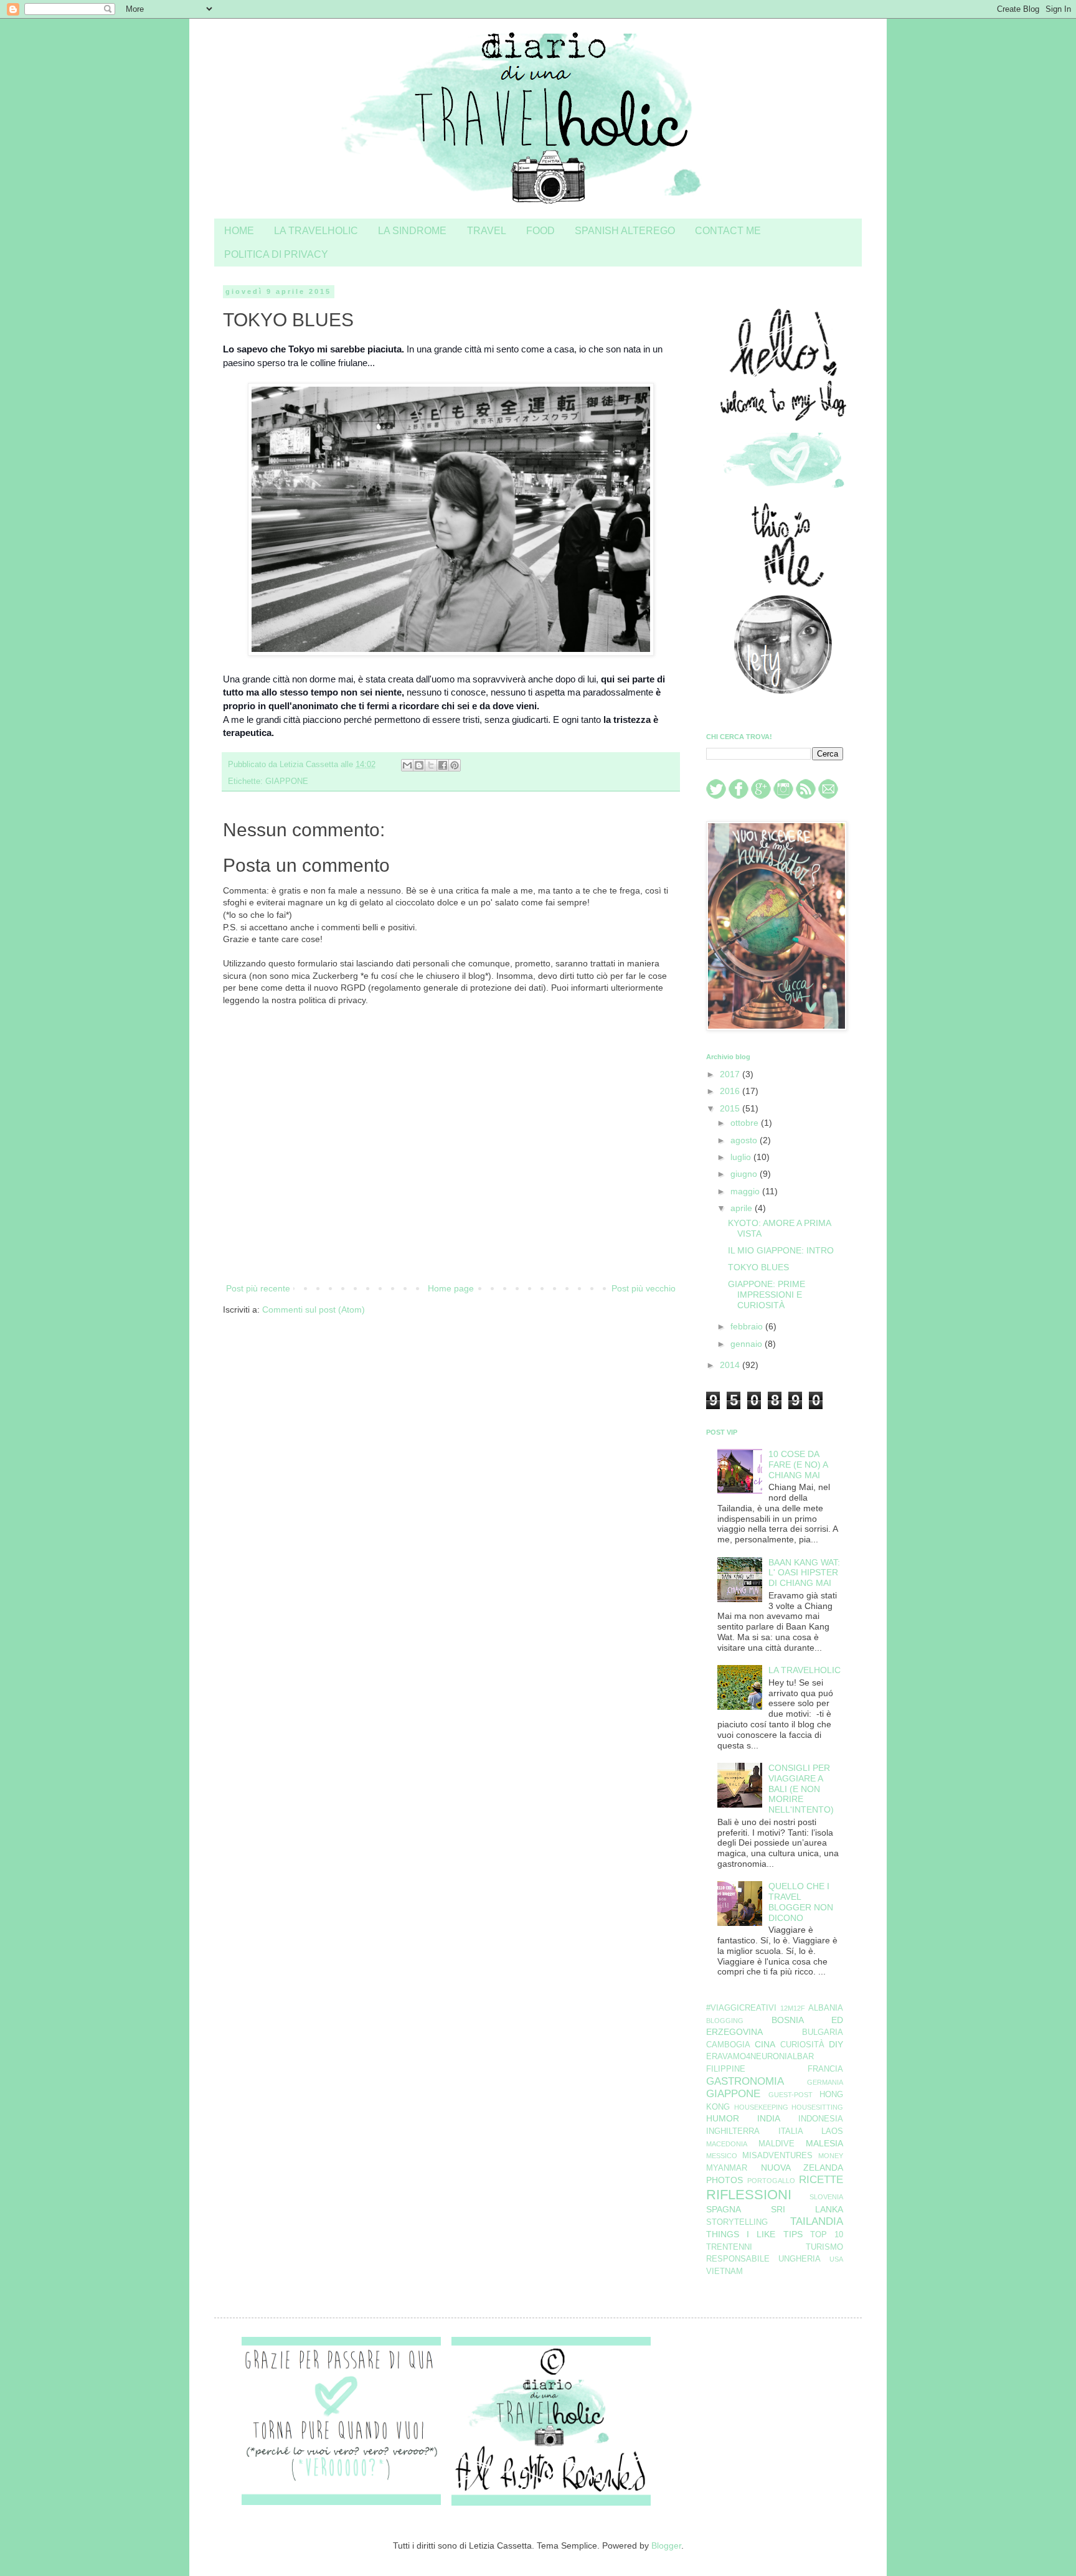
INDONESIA (821, 2119)
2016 (731, 1091)
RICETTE (821, 2180)
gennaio (748, 1344)
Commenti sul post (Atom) (314, 1309)
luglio (742, 1157)
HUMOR (723, 2118)
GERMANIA (825, 2082)
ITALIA (791, 2131)
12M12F (793, 2008)
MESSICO (722, 2156)
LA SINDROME (412, 230)
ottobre (746, 1123)
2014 (731, 1365)
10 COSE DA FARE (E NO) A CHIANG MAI (798, 1465)
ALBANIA (826, 2008)
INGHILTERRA (733, 2131)
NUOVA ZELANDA (802, 2168)
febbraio (748, 1326)
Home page (451, 1288)
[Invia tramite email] (407, 765)
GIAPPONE (287, 781)
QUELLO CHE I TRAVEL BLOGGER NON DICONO (801, 1902)
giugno (745, 1174)
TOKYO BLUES (758, 1267)
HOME (239, 230)
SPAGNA (724, 2209)
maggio (746, 1191)
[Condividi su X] (431, 765)
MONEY (831, 2156)
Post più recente (258, 1288)
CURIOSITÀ (802, 2045)
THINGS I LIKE (741, 2234)
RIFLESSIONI (749, 2195)
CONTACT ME (728, 230)
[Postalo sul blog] (419, 765)
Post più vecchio (644, 1288)
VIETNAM (724, 2272)
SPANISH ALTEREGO (625, 230)
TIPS (793, 2234)
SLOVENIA (826, 2197)
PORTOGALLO (771, 2181)
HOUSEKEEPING (761, 2107)
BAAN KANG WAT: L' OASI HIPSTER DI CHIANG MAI (804, 1573)
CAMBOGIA (728, 2045)
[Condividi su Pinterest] (455, 765)
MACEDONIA (727, 2144)
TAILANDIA (817, 2221)
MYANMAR (727, 2168)
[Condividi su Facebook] (443, 765)
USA (836, 2259)
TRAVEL (487, 230)
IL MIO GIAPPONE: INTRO (781, 1250)
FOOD (540, 230)
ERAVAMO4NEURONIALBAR (760, 2057)
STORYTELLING (737, 2222)
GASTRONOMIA (745, 2081)
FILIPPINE (726, 2069)
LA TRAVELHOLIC (316, 230)
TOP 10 (827, 2235)
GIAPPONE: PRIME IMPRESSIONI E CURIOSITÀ (767, 1295)
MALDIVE (776, 2144)
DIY (836, 2044)
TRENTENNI (729, 2247)
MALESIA (824, 2143)
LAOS (832, 2131)
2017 (731, 1074)
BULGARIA (823, 2032)
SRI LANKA (807, 2209)
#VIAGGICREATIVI (741, 2008)
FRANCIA (825, 2069)
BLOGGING (725, 2021)
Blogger (666, 2545)
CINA (765, 2044)
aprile (743, 1208)
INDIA (769, 2118)
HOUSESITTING (817, 2107)
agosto (745, 1140)
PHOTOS (724, 2180)
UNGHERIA (800, 2259)
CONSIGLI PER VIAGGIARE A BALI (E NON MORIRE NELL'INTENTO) (801, 1789)
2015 (731, 1108)
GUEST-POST (790, 2095)
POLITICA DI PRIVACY (276, 254)
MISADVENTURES (777, 2156)
